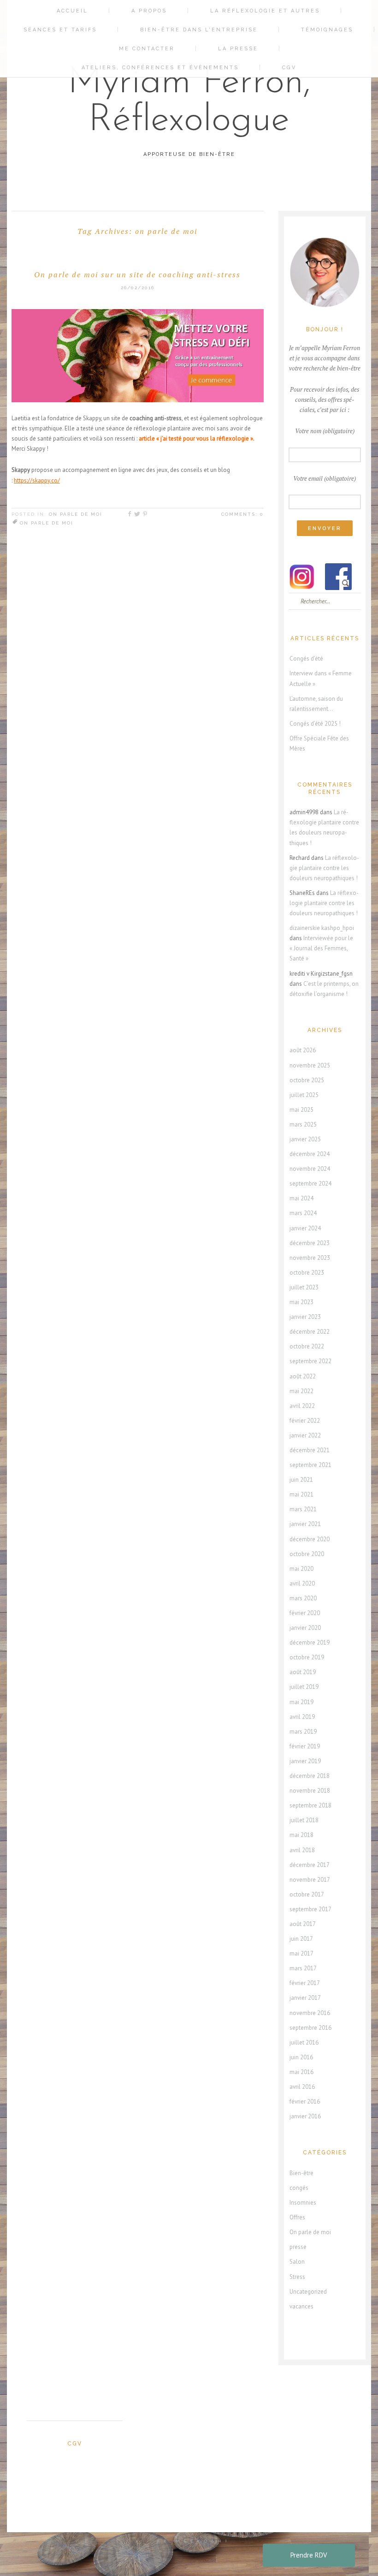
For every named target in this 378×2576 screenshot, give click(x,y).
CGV (289, 68)
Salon (297, 2262)
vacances (301, 2306)
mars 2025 (303, 1124)
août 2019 (303, 1672)
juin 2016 (301, 2057)
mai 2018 (301, 1835)
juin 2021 (301, 1480)
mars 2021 (303, 1509)
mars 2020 (303, 1598)
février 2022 (305, 1421)
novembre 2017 (310, 1880)
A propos (149, 11)
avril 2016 (302, 2087)
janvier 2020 (305, 1628)
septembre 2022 (310, 1361)
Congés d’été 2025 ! (315, 724)
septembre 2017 (310, 1909)
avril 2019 (302, 1717)
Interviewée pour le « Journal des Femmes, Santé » (321, 948)
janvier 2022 (305, 1435)
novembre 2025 (310, 1065)
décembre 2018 (310, 1776)
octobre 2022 (307, 1346)
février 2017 (305, 1983)
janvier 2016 (305, 2116)
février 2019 (305, 1746)
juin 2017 (301, 1939)
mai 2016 (301, 2072)
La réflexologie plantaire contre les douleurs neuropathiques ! (324, 868)
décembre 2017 (310, 1865)
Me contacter (147, 49)
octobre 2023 (307, 1273)
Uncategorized (308, 2292)
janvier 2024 (305, 1228)
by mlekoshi (194, 2541)
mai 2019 (301, 1702)
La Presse (238, 49)
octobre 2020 (307, 1554)
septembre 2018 (310, 1805)
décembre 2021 (310, 1450)
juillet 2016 (304, 2042)
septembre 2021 (310, 1465)
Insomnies (303, 2203)
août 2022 (303, 1376)
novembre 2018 (310, 1791)
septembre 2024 (310, 1184)
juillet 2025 (304, 1095)
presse (298, 2247)
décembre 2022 (310, 1332)
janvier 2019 (305, 1761)
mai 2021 (301, 1494)
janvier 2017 (305, 1998)
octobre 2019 (307, 1657)
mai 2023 (301, 1302)
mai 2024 (301, 1198)
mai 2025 (301, 1110)
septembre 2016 (310, 2028)
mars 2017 (303, 1968)
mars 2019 (303, 1732)
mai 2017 (301, 1953)
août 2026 (303, 1050)
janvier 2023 (305, 1317)
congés (299, 2188)
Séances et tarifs (60, 30)
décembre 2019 (310, 1643)
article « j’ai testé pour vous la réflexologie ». (197, 438)
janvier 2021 (305, 1524)
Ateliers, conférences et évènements (160, 68)
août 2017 (303, 1924)
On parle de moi (76, 514)
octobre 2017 (307, 1894)
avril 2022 (302, 1406)
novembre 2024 (310, 1169)
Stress (297, 2277)
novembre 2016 (310, 2013)
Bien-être (301, 2173)
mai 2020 (301, 1569)
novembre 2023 (310, 1258)
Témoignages (327, 30)
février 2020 (305, 1613)
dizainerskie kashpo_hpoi (322, 928)
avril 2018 (302, 1850)
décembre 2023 (310, 1243)
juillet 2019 (304, 1687)
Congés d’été (306, 659)
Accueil (72, 11)
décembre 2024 (310, 1154)
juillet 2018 (304, 1820)
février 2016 (305, 2102)
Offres (297, 2217)
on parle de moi (47, 523)
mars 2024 (303, 1213)
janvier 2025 (305, 1139)
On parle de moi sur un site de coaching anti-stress (137, 274)
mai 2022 (301, 1391)
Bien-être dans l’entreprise (199, 30)
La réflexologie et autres (265, 11)
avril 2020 (302, 1583)
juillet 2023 (304, 1287)
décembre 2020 (310, 1539)
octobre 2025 (307, 1080)
